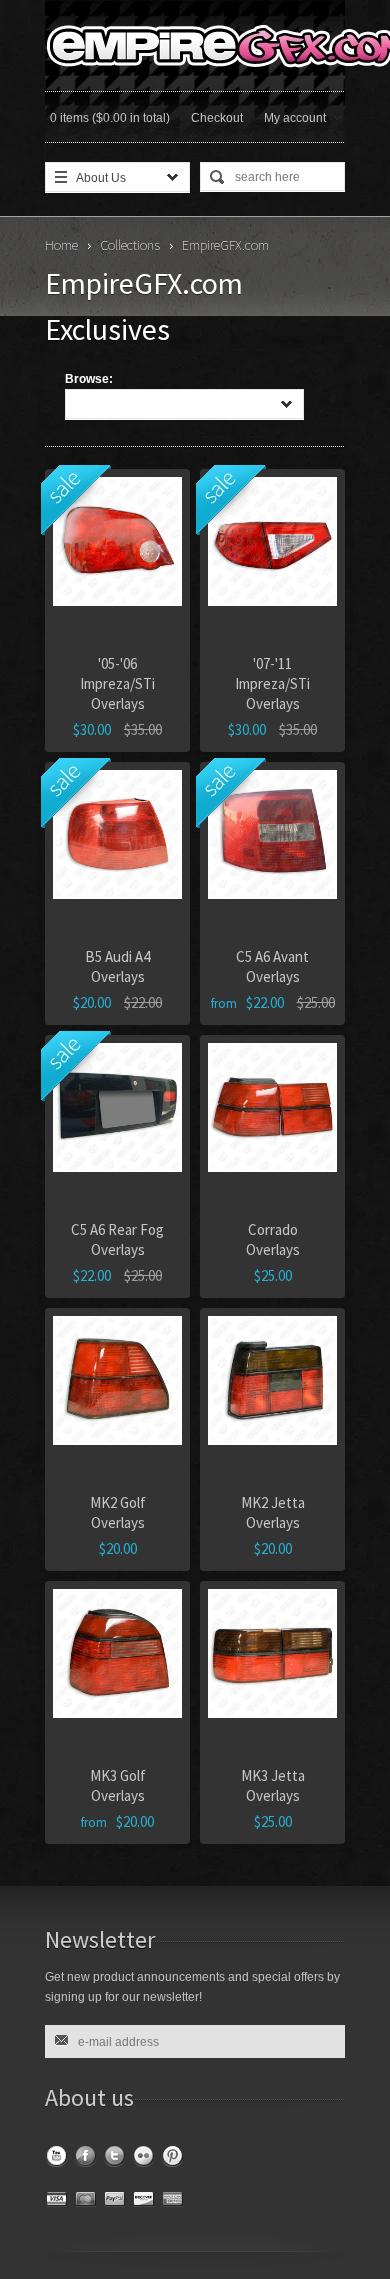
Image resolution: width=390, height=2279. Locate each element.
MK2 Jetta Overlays (273, 1512)
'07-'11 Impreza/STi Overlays (272, 683)
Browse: (89, 379)
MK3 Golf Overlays (118, 1785)
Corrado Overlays (273, 1239)
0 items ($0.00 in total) (110, 118)
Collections (130, 245)
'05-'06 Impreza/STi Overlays (117, 683)
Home (61, 245)
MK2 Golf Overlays (118, 1512)
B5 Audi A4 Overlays (117, 966)
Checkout (217, 118)
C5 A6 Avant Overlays (272, 966)
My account (295, 118)
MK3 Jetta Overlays (273, 1785)
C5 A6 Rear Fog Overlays (117, 1239)
